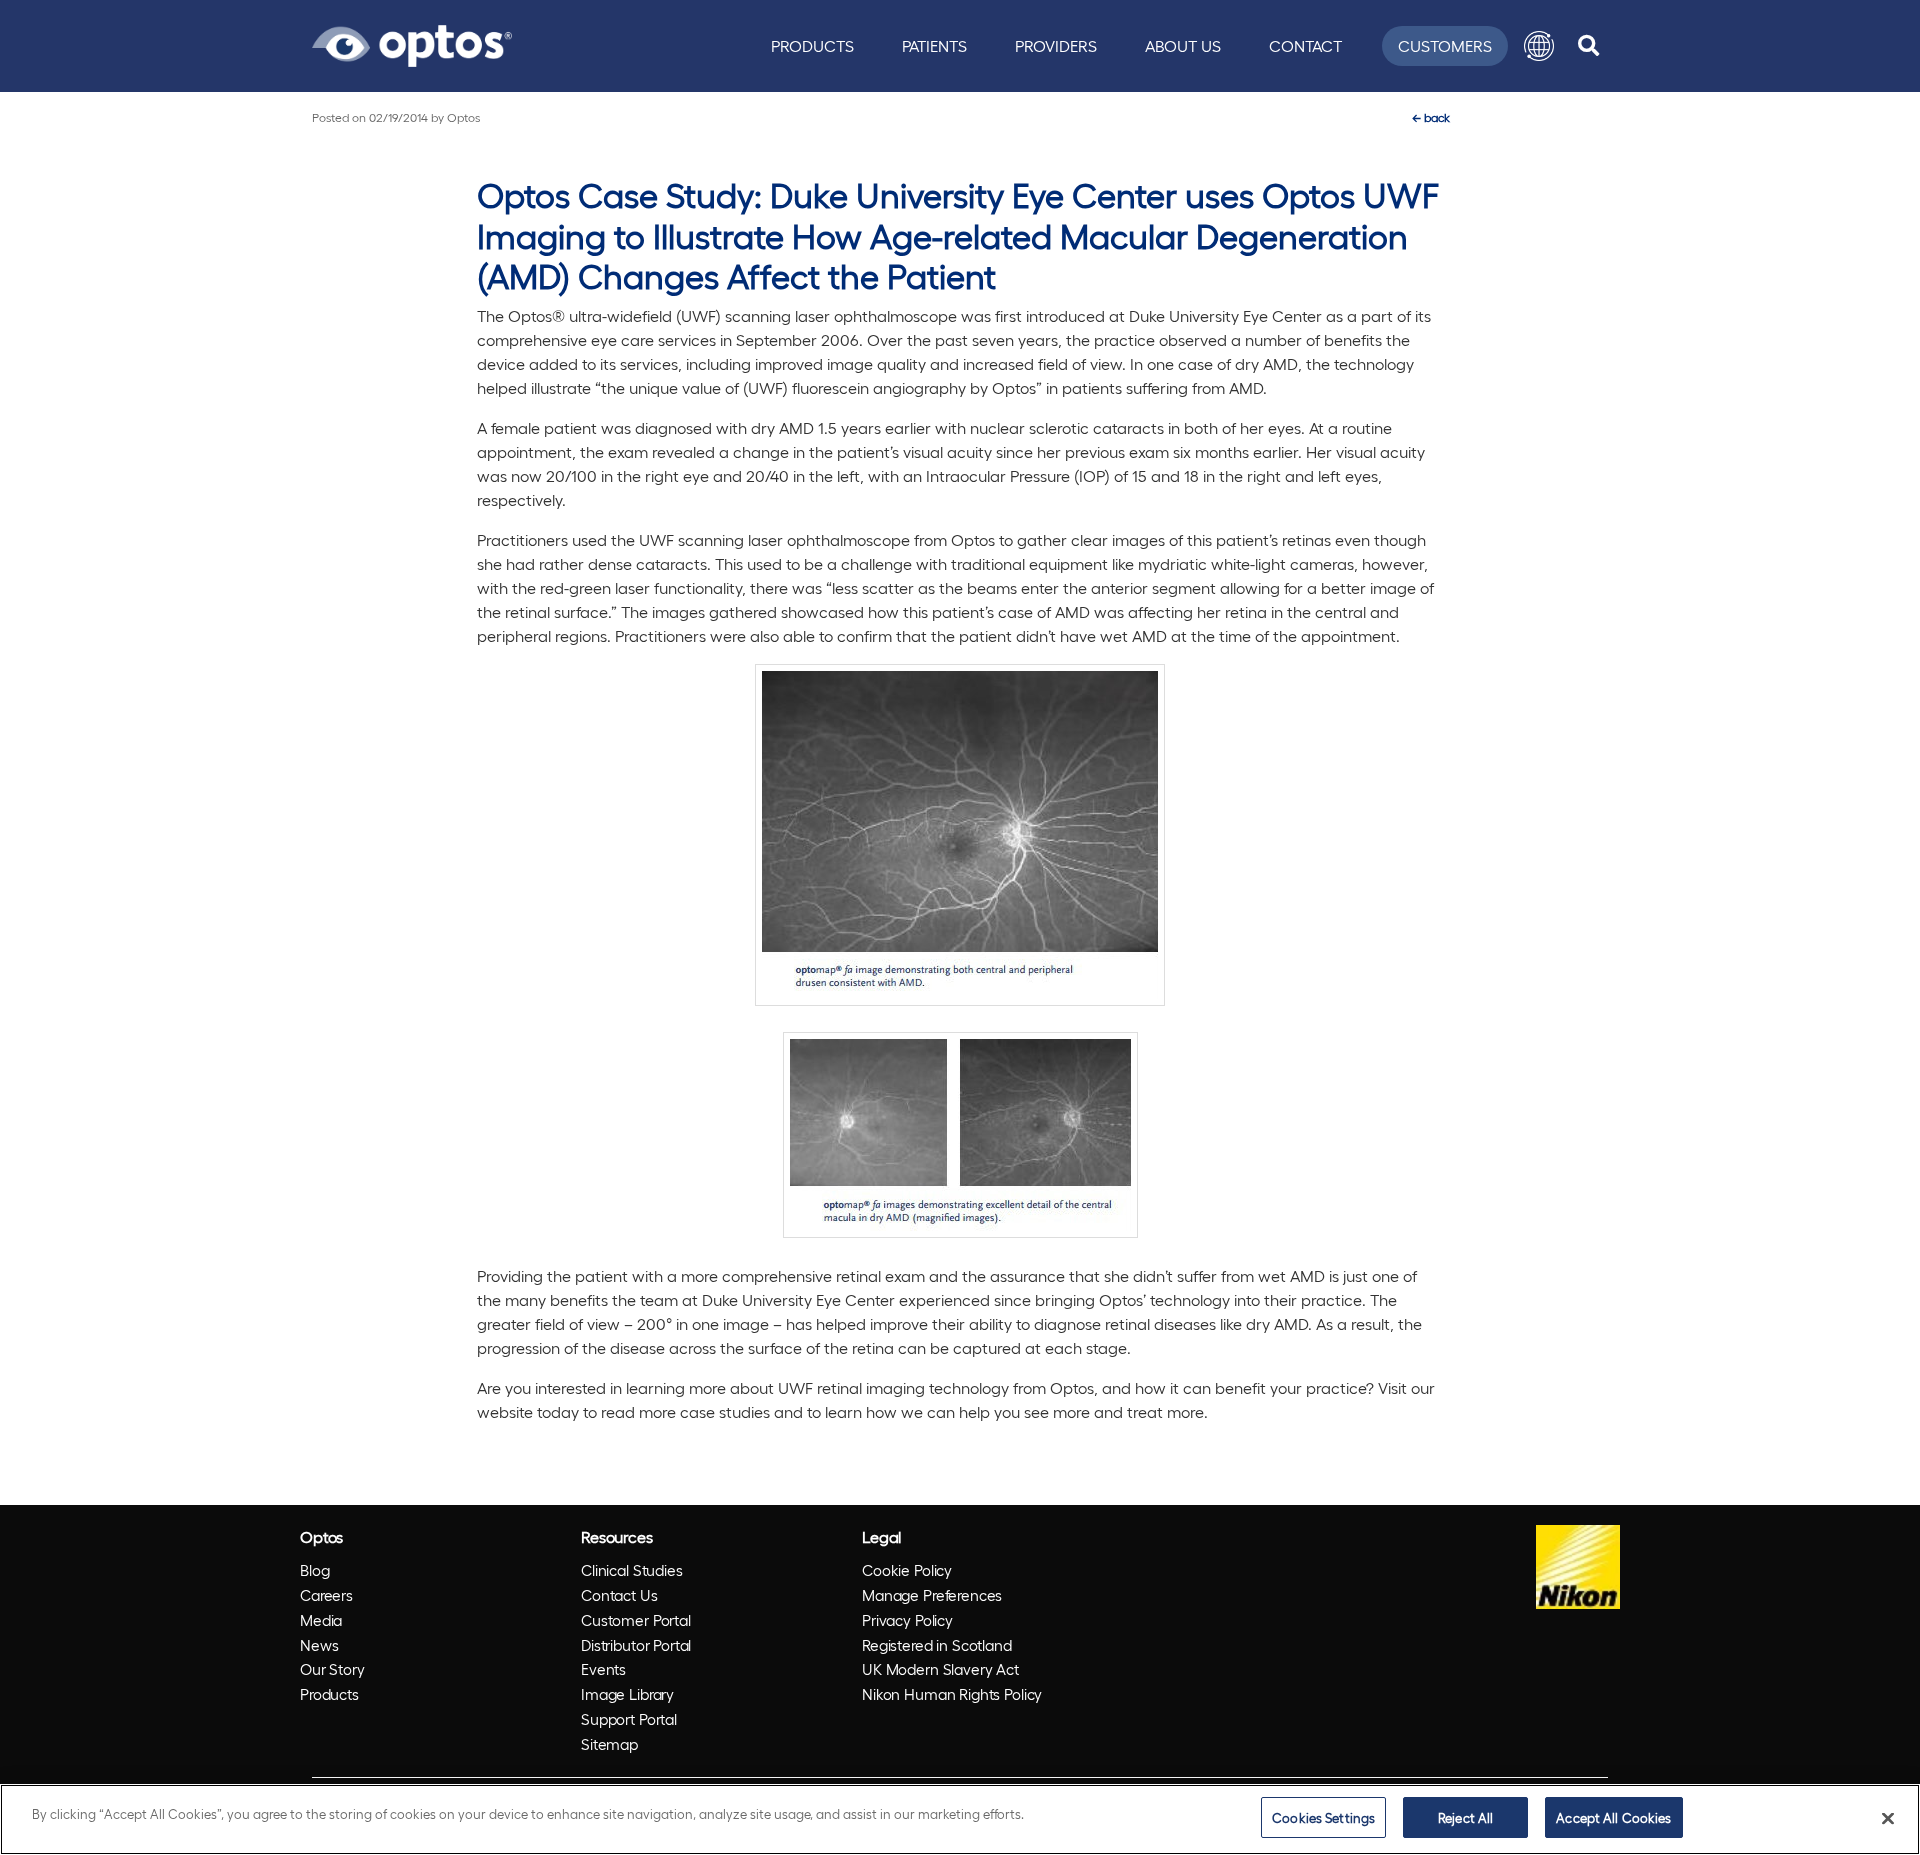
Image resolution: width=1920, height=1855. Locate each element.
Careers (326, 1595)
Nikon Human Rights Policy (952, 1694)
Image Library (627, 1694)
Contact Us (619, 1595)
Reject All (1465, 1817)
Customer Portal (636, 1620)
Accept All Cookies (1613, 1817)
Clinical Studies (632, 1570)
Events (603, 1669)
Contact (1305, 45)
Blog (314, 1570)
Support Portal (629, 1719)
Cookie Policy (907, 1570)
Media (321, 1620)
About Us (1183, 45)
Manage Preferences (932, 1595)
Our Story (332, 1669)
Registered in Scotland (937, 1645)
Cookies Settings (1323, 1817)
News (319, 1645)
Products (812, 45)
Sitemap (609, 1744)
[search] (1588, 46)
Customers (1445, 45)
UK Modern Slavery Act (940, 1669)
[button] (1539, 46)
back (1431, 117)
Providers (1056, 45)
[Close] (1888, 1818)
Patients (934, 45)
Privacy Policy (907, 1620)
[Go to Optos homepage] (412, 43)
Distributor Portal (636, 1645)
